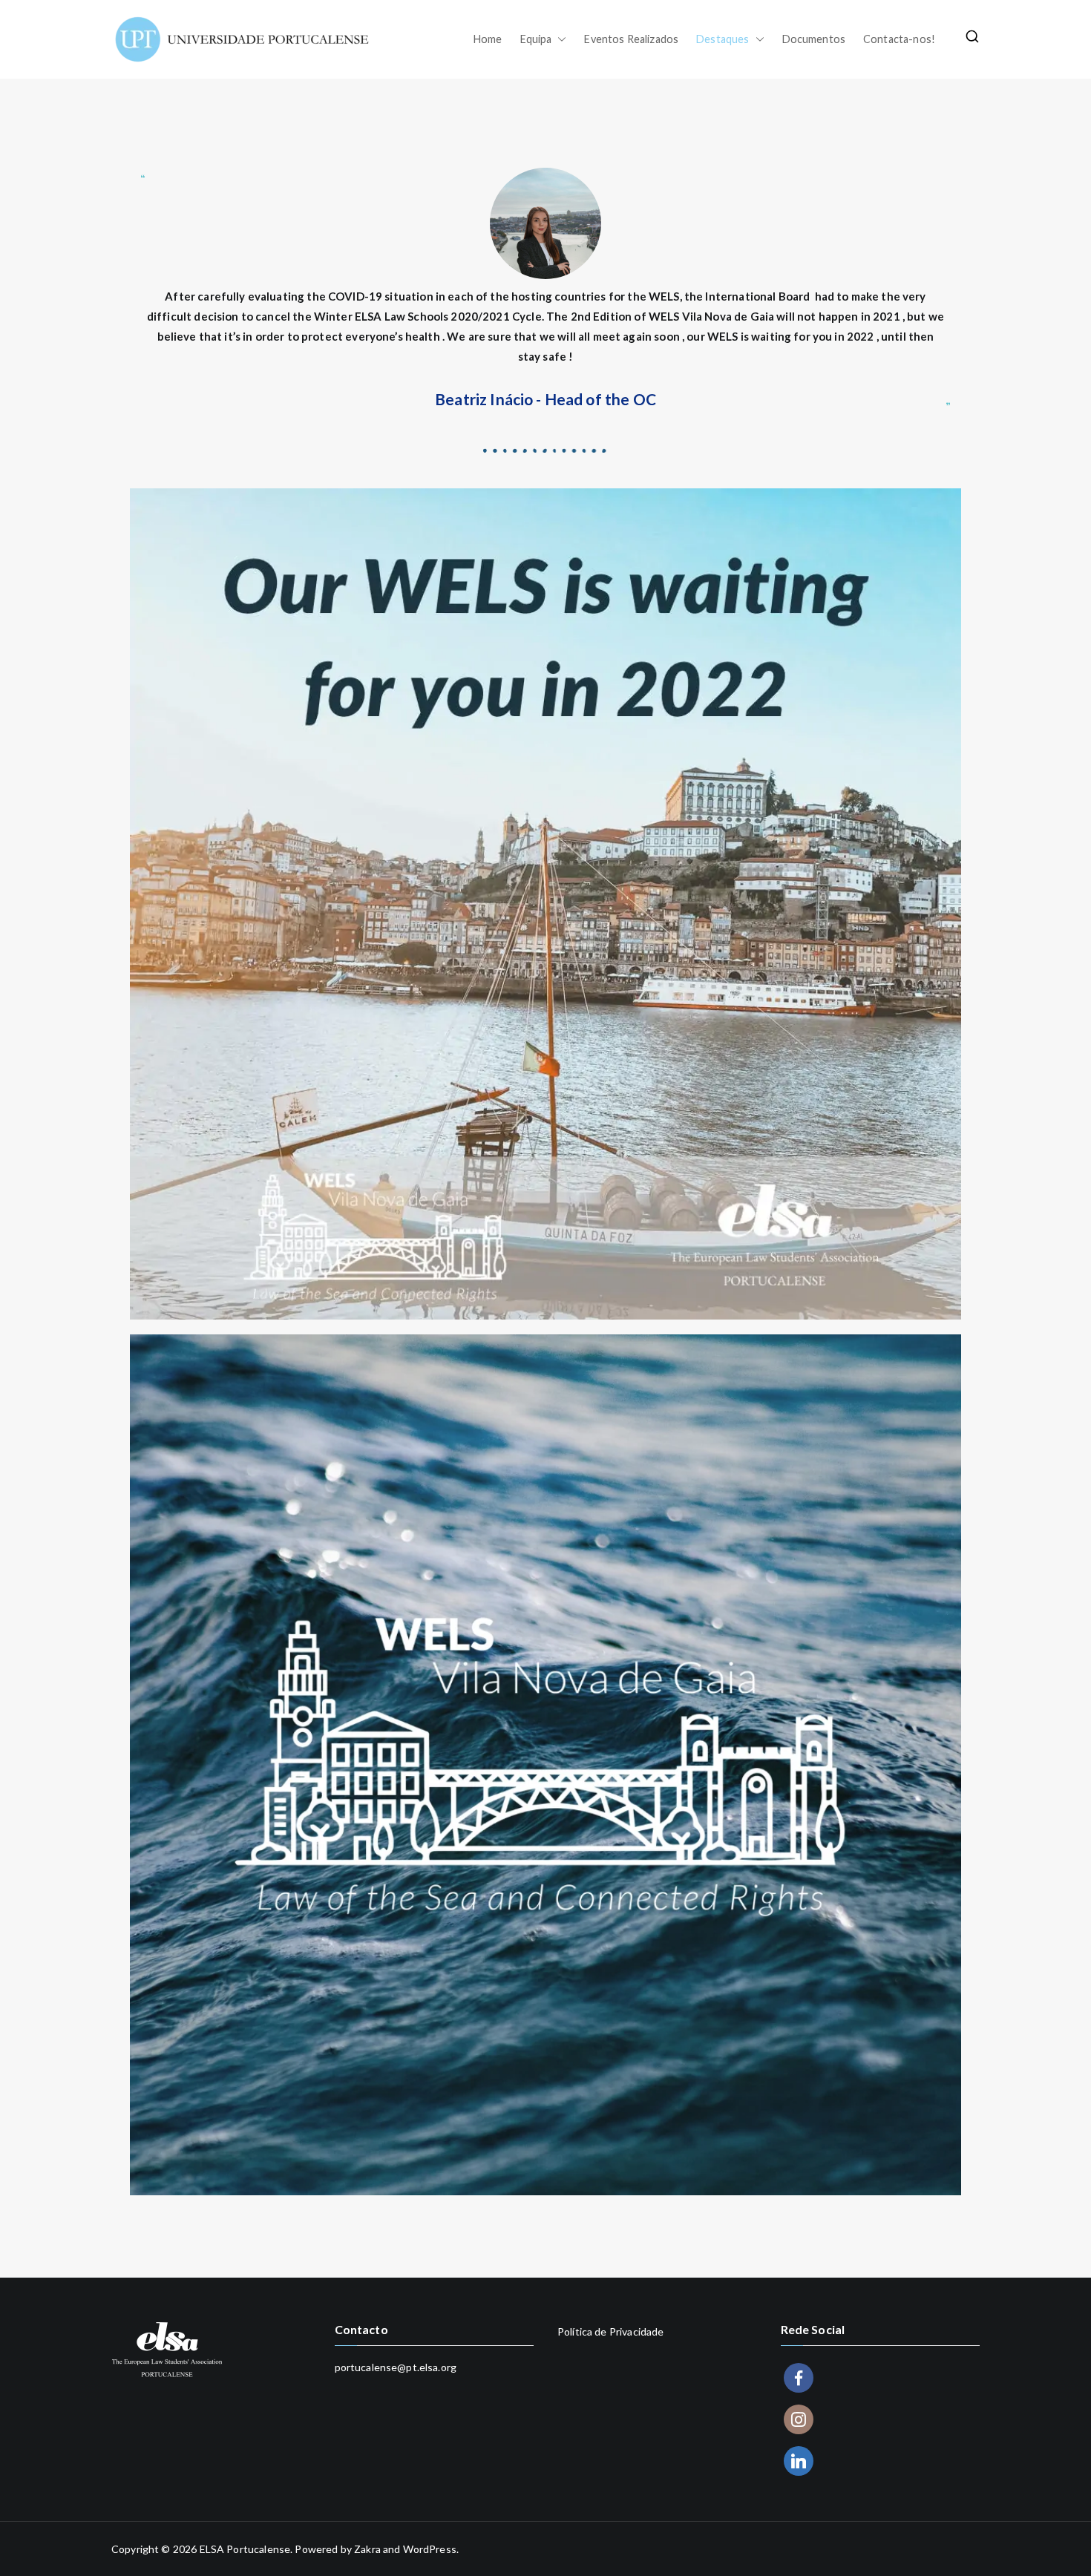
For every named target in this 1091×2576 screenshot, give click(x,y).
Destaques (723, 39)
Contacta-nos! (899, 39)
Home (488, 39)
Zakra (367, 2549)
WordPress (430, 2549)
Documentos (814, 39)
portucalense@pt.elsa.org (396, 2367)
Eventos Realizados (631, 39)
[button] (559, 39)
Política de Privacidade (610, 2331)
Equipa (536, 39)
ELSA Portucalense (245, 2549)
